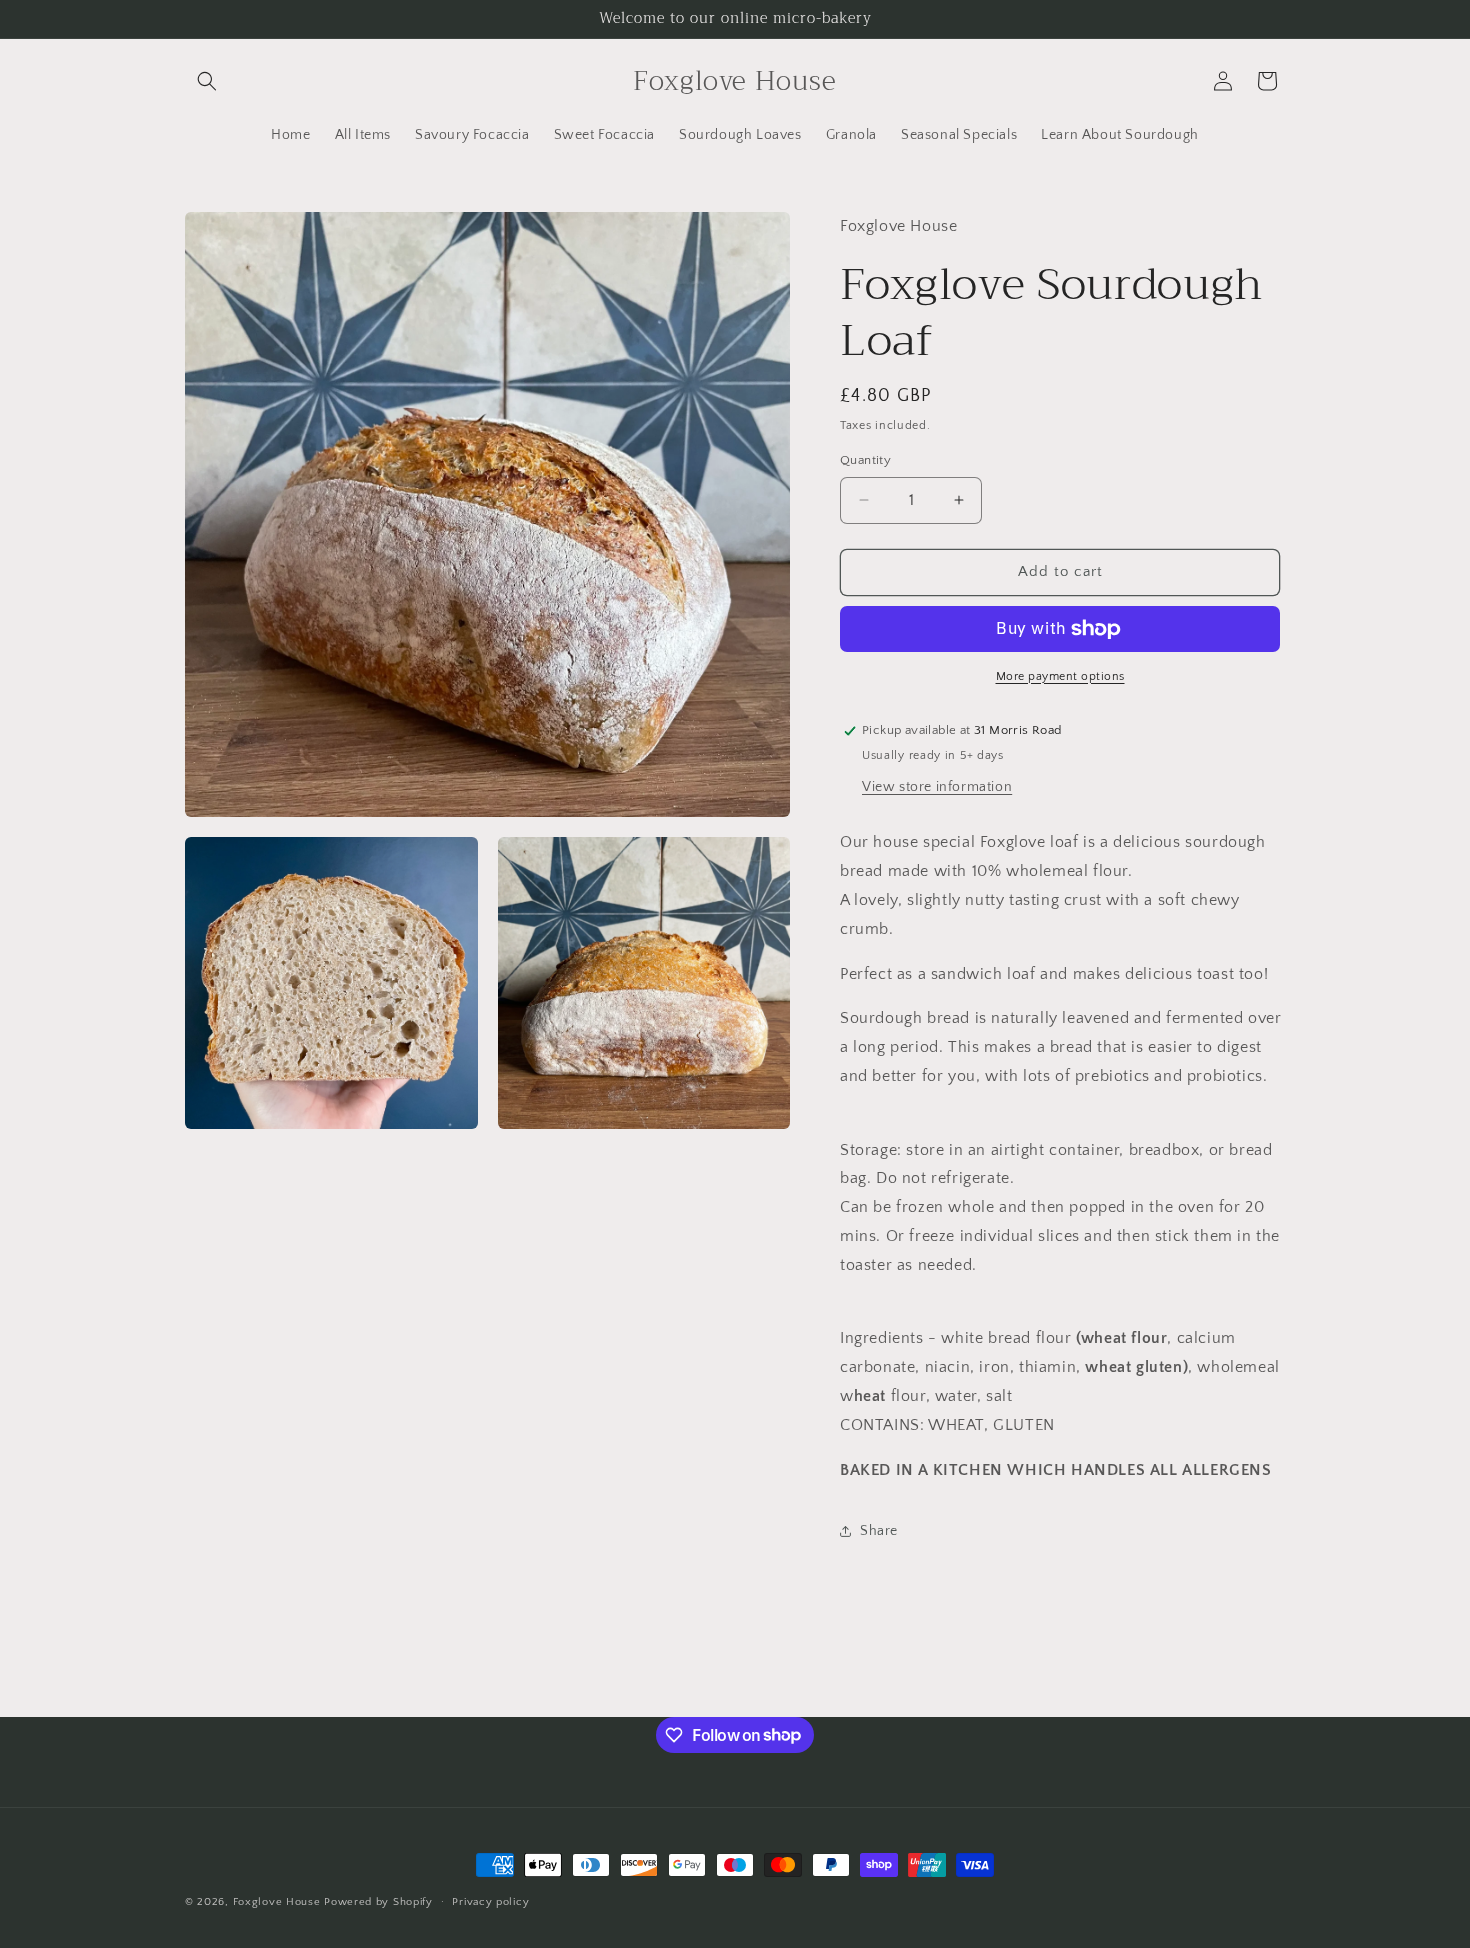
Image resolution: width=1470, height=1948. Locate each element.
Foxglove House (277, 1902)
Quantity (865, 460)
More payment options (1060, 676)
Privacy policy (490, 1901)
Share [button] (879, 1531)
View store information (937, 787)
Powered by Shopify (378, 1902)
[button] (207, 81)
